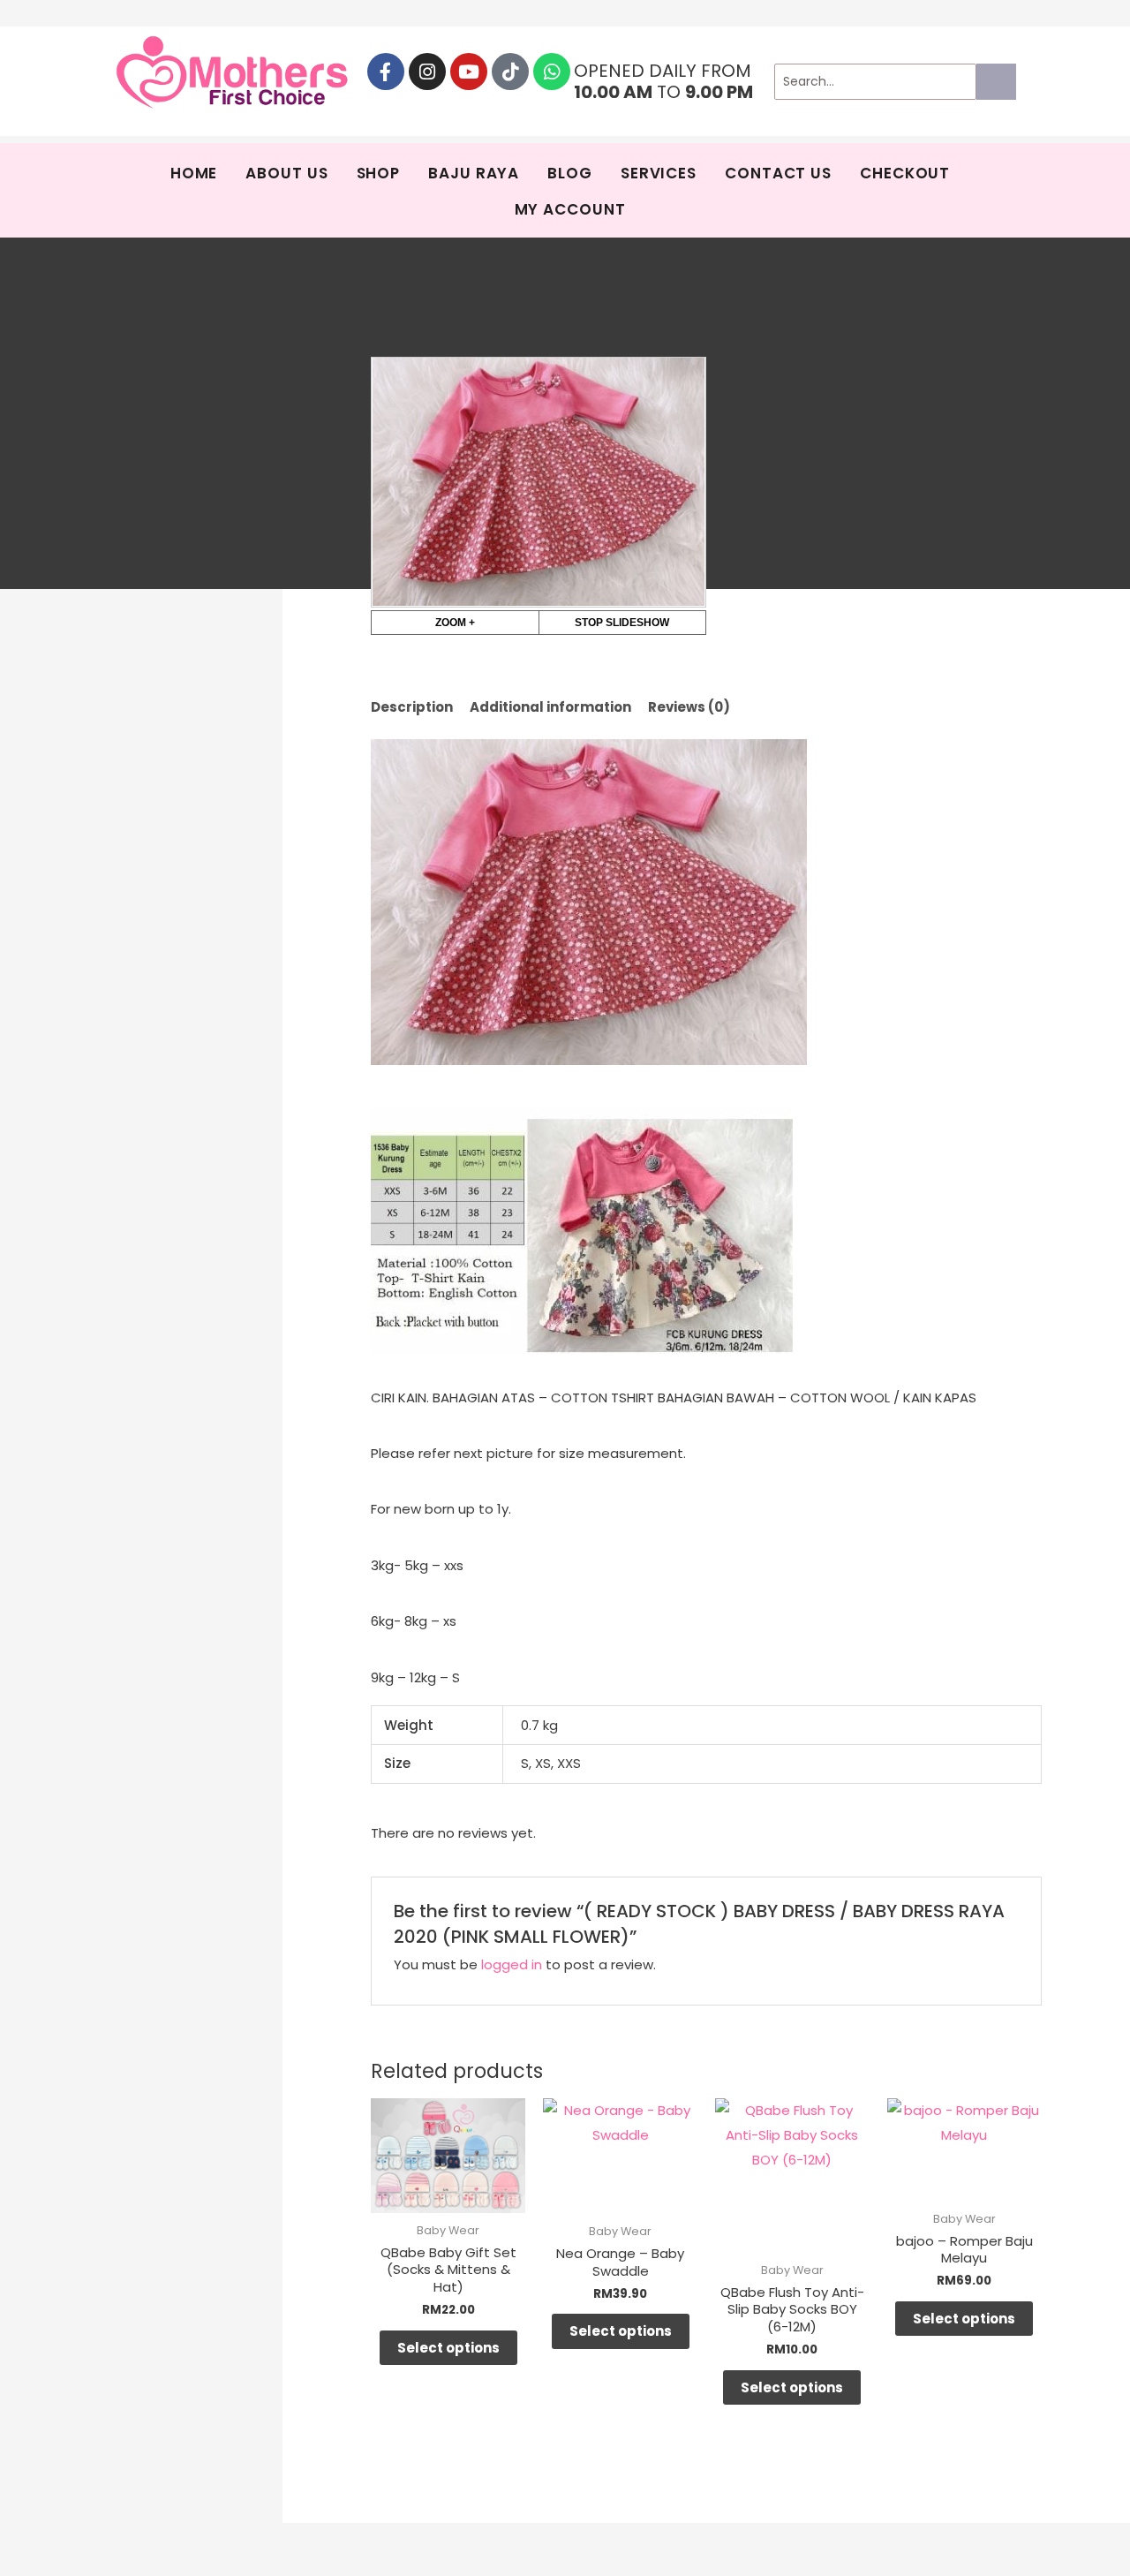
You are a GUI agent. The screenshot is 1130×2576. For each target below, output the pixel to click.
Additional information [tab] (550, 707)
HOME (194, 173)
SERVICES (659, 173)
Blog (570, 173)
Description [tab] (412, 707)
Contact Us (778, 173)
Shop (379, 173)
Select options (448, 2348)
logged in (512, 1964)
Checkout (905, 173)
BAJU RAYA (474, 173)
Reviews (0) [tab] (689, 707)
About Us (286, 173)
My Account (570, 209)
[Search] (996, 82)
